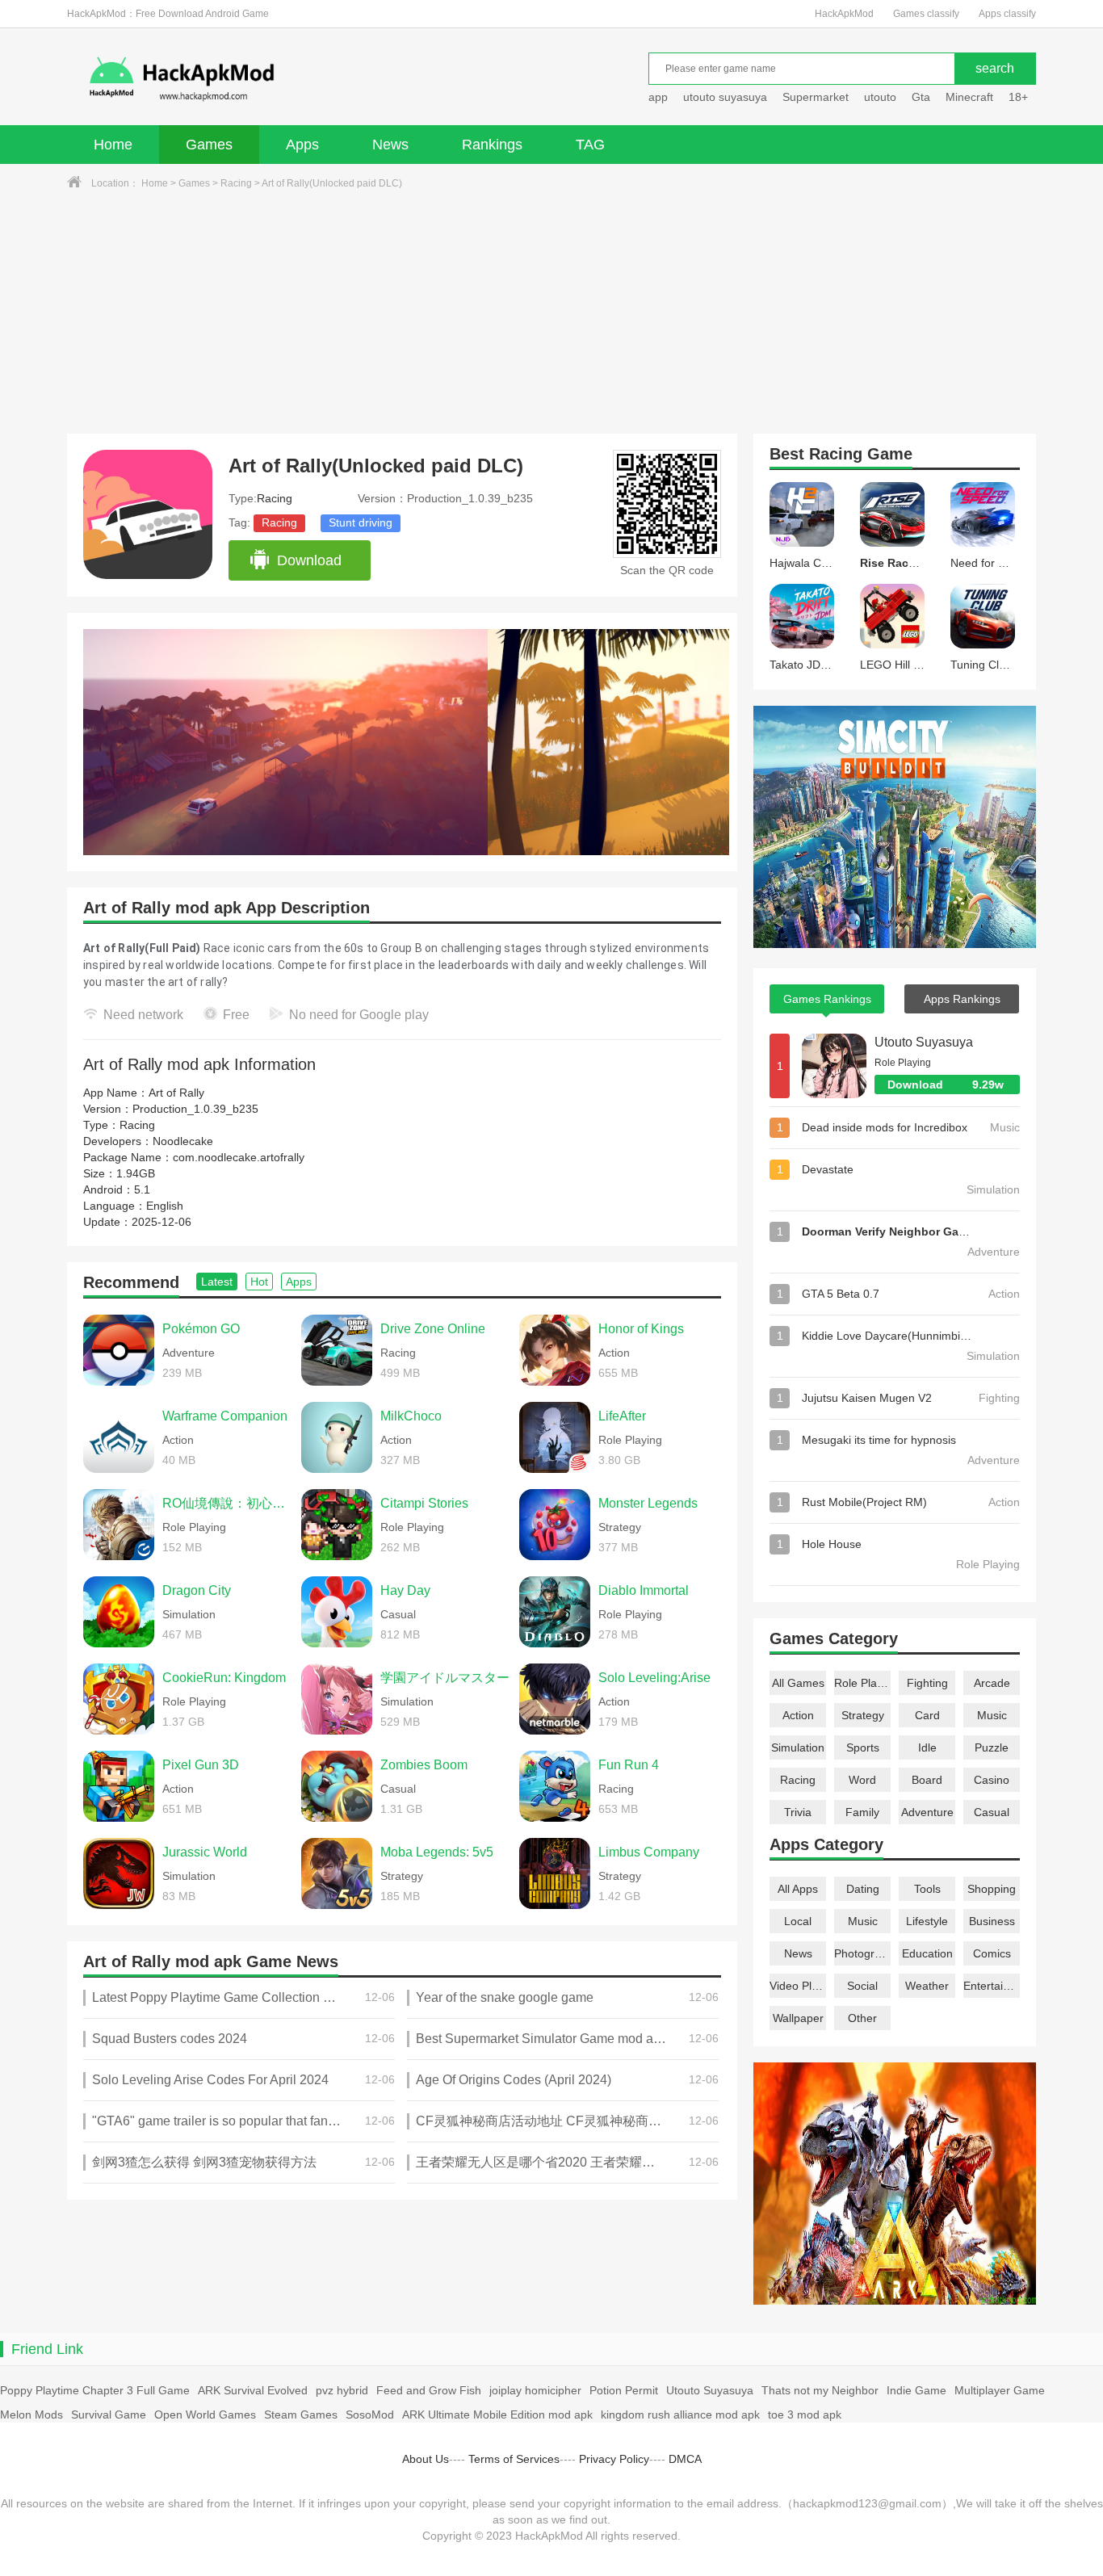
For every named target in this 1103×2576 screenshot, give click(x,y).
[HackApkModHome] (298, 79)
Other (862, 2018)
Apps (302, 145)
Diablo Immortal (644, 1590)
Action (798, 1715)
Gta (921, 97)
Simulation (798, 1747)
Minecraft (969, 97)
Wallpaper (798, 2018)
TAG (590, 145)
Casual (992, 1812)
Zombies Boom (424, 1765)
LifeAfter (622, 1416)
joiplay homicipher (535, 2390)
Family (862, 1812)
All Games (798, 1683)
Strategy (863, 1715)
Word (862, 1780)
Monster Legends (648, 1503)
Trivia (798, 1812)
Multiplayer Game (1000, 2390)
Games (209, 145)
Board (927, 1780)
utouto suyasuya (725, 97)
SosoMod (370, 2414)
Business (992, 1921)
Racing (236, 183)
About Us (426, 2459)
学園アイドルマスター (445, 1678)
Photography (862, 1953)
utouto (880, 97)
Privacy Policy (614, 2459)
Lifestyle (927, 1921)
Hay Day (405, 1590)
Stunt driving (361, 522)
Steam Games (301, 2414)
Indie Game (916, 2390)
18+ (1018, 97)
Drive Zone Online (433, 1329)
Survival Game (109, 2414)
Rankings (492, 145)
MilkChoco (411, 1416)
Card (927, 1715)
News (390, 145)
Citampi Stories (424, 1503)
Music (992, 1715)
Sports (863, 1747)
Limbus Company (649, 1852)
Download (309, 560)
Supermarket (816, 97)
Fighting (927, 1683)
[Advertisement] (551, 313)
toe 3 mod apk (805, 2414)
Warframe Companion (225, 1416)
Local (798, 1921)
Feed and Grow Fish (429, 2390)
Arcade (992, 1683)
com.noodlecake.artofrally (239, 1157)
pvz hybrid (342, 2390)
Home (113, 145)
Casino (992, 1780)
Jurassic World (205, 1852)
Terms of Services (514, 2459)
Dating (863, 1889)
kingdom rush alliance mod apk (680, 2414)
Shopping (992, 1889)
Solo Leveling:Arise (654, 1678)
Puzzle (992, 1747)
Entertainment (992, 1986)
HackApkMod (844, 14)
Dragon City (197, 1590)
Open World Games (205, 2414)
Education (927, 1953)
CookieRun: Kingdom (224, 1678)
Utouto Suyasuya (924, 1042)
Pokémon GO (201, 1329)
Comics (992, 1953)
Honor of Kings (641, 1329)
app (658, 97)
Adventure (927, 1812)
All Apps (798, 1889)
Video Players (798, 1986)
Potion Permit (624, 2390)
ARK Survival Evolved (253, 2390)
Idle (927, 1747)
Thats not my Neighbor (820, 2390)
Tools (927, 1889)
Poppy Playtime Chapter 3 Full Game (95, 2390)
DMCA (685, 2459)
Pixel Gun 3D (201, 1765)
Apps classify (1007, 14)
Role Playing (862, 1683)
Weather (927, 1986)
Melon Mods (31, 2414)
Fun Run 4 (629, 1765)
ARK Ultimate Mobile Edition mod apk (497, 2414)
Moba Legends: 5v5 (437, 1852)
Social (862, 1986)
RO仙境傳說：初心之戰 (228, 1503)
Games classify (926, 14)
